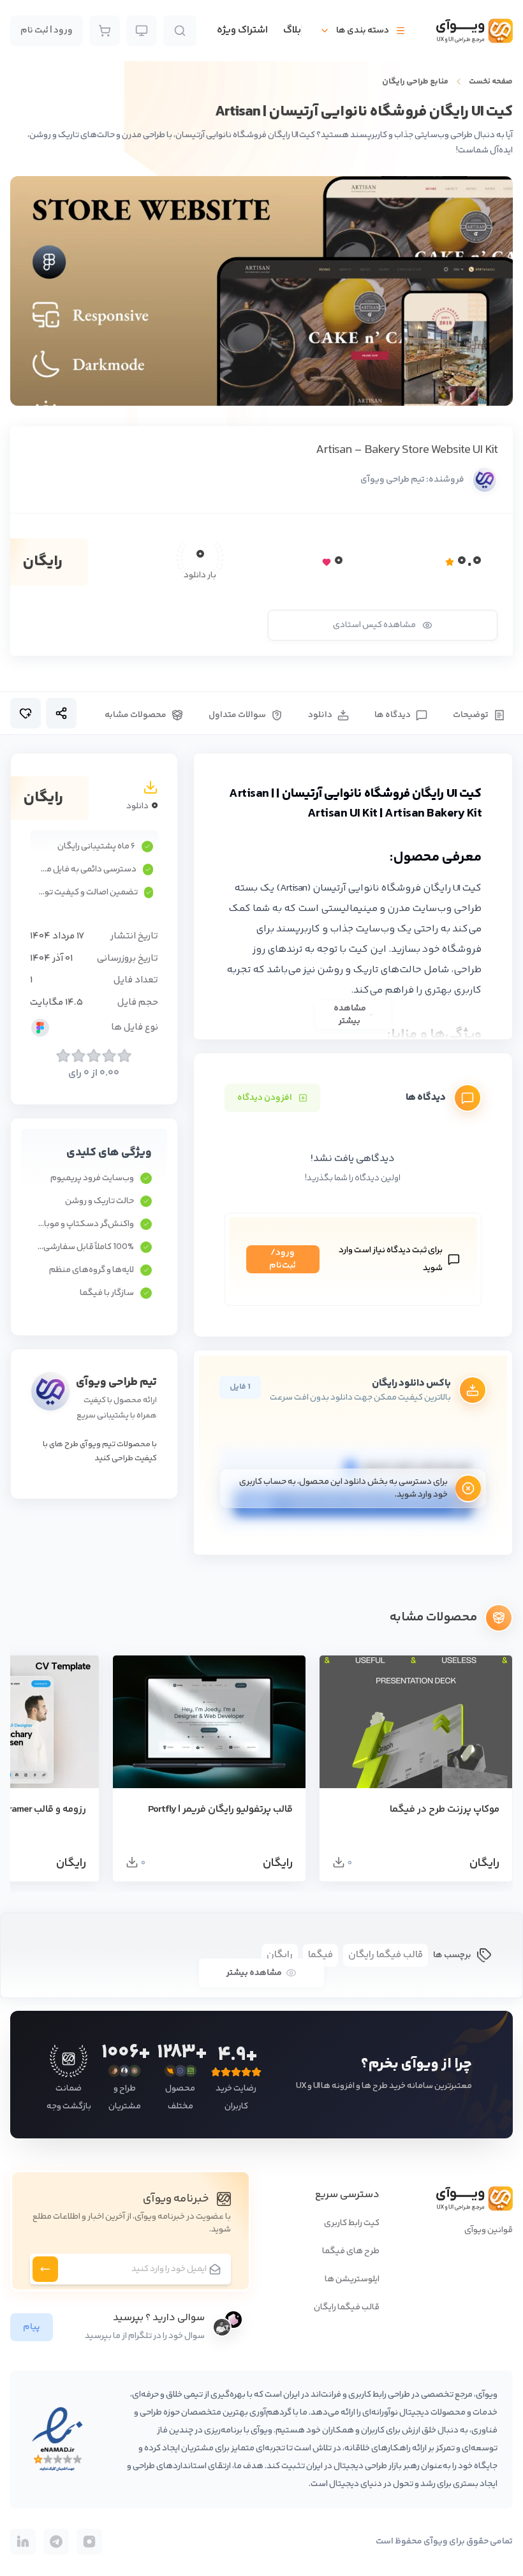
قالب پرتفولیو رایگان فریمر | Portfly (220, 1810)
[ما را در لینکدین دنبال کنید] (23, 2542)
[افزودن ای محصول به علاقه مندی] (26, 713)
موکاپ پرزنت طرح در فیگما (445, 1810)
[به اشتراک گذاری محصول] (61, 713)
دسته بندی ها (363, 31)
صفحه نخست (491, 82)
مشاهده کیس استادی (374, 625)
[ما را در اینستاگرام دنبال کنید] (89, 2542)
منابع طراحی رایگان (415, 82)
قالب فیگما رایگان (347, 2307)
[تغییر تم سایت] (142, 31)
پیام (32, 2327)
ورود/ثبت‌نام (283, 1259)
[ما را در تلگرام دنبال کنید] (56, 2542)
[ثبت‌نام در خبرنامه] (45, 2269)
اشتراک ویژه (242, 31)
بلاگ (292, 31)
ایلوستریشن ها (352, 2279)
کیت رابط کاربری (352, 2223)
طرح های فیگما (351, 2251)
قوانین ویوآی (489, 2230)
